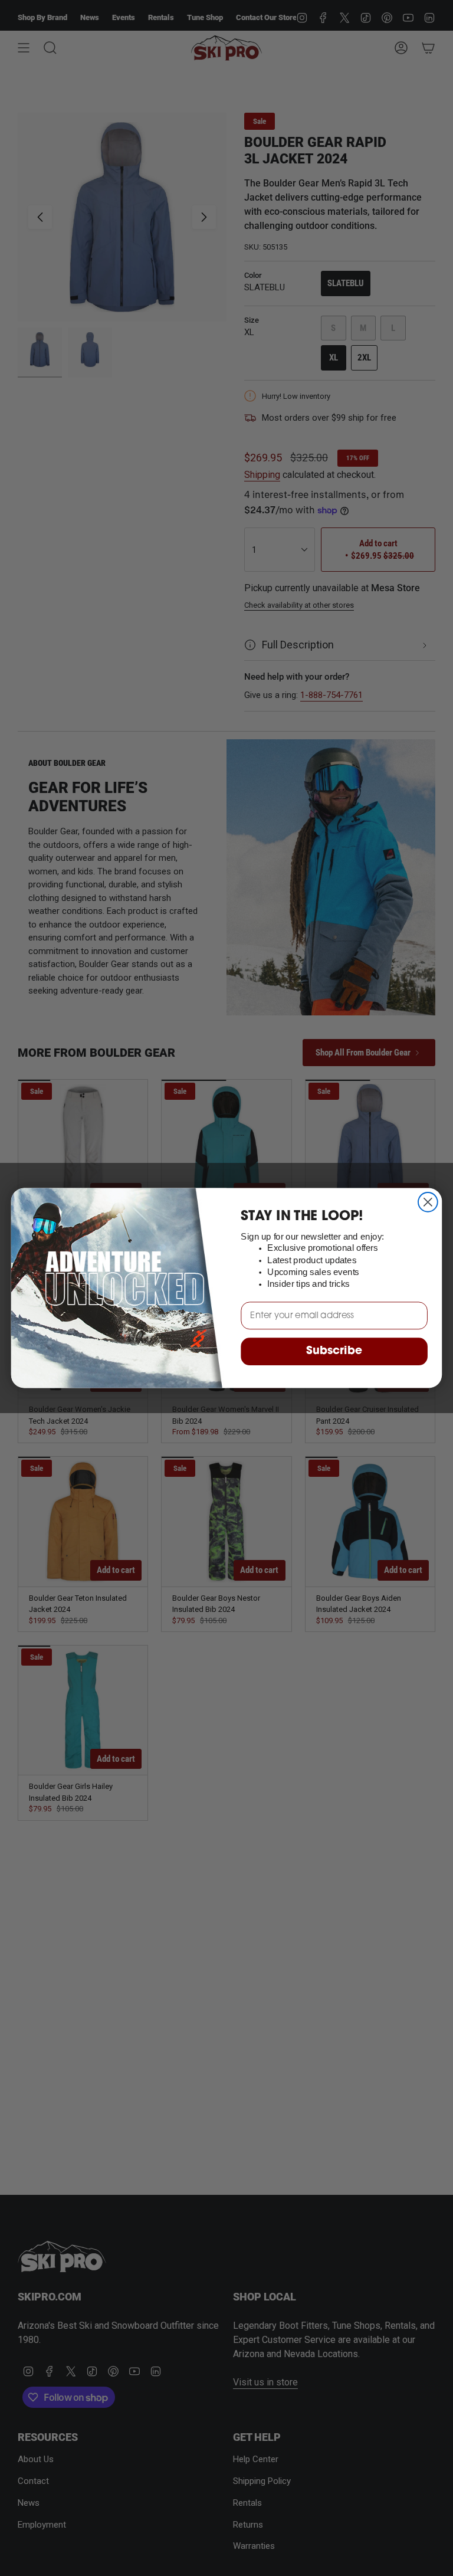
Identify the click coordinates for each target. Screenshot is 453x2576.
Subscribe (334, 1352)
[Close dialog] (428, 1202)
